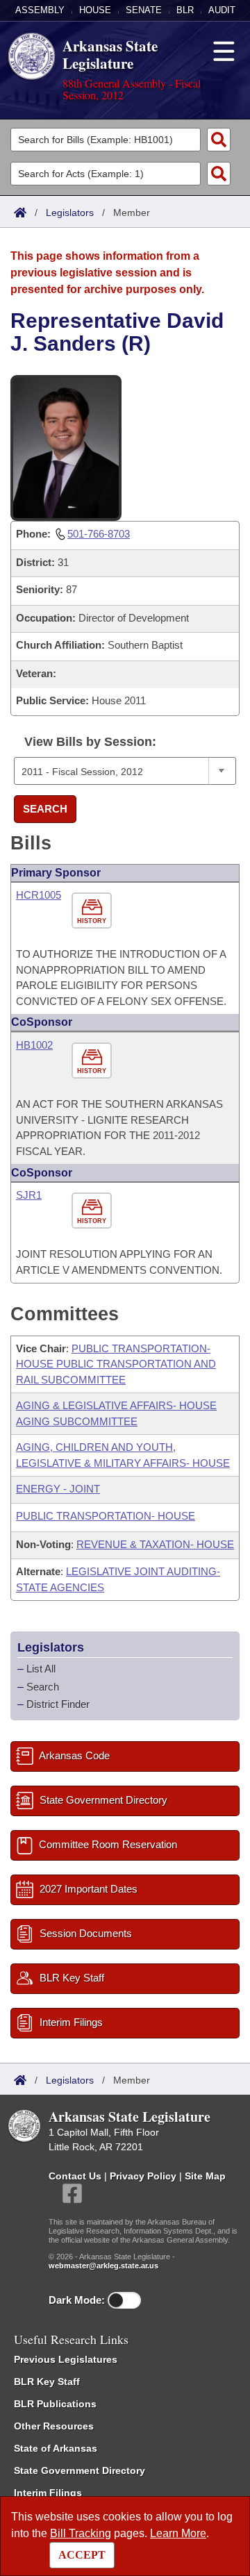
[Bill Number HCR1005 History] (93, 911)
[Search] (219, 140)
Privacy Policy (143, 2176)
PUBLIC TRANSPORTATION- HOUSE (106, 1516)
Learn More (178, 2533)
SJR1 (29, 1195)
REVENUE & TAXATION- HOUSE (155, 1544)
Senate (144, 10)
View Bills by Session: (90, 742)
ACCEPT (82, 2555)
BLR (185, 10)
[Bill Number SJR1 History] (93, 1211)
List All (41, 1669)
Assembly (40, 10)
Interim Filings (48, 2493)
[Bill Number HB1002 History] (93, 1061)
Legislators (70, 213)
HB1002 (34, 1045)
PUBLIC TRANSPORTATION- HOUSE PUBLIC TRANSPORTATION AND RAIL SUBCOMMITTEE (116, 1364)
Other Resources (54, 2426)
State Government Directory (80, 2470)
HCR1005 (39, 895)
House (95, 10)
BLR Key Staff (47, 2382)
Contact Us (75, 2176)
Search (45, 809)
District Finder (58, 1704)
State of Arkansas (56, 2448)
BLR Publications (55, 2404)
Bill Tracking (81, 2533)
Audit (222, 10)
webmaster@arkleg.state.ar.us (103, 2266)
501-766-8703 (99, 534)
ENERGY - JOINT (58, 1489)
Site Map (205, 2176)
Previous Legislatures (66, 2359)
